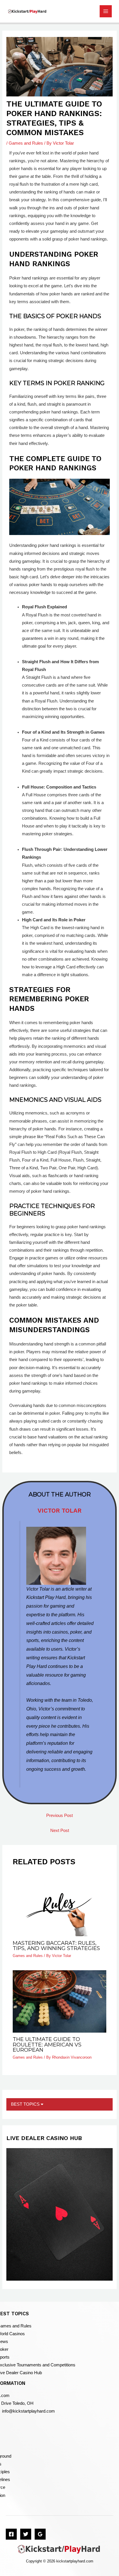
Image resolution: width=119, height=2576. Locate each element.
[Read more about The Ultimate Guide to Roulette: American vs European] (59, 2001)
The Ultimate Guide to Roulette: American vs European (47, 2044)
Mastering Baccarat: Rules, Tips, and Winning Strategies (56, 1946)
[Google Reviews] (40, 2534)
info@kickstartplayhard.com (28, 2411)
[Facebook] (11, 2534)
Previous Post (59, 1815)
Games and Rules (26, 143)
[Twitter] (26, 2534)
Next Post (60, 1831)
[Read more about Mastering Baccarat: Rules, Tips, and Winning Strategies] (59, 1905)
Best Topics (26, 2104)
